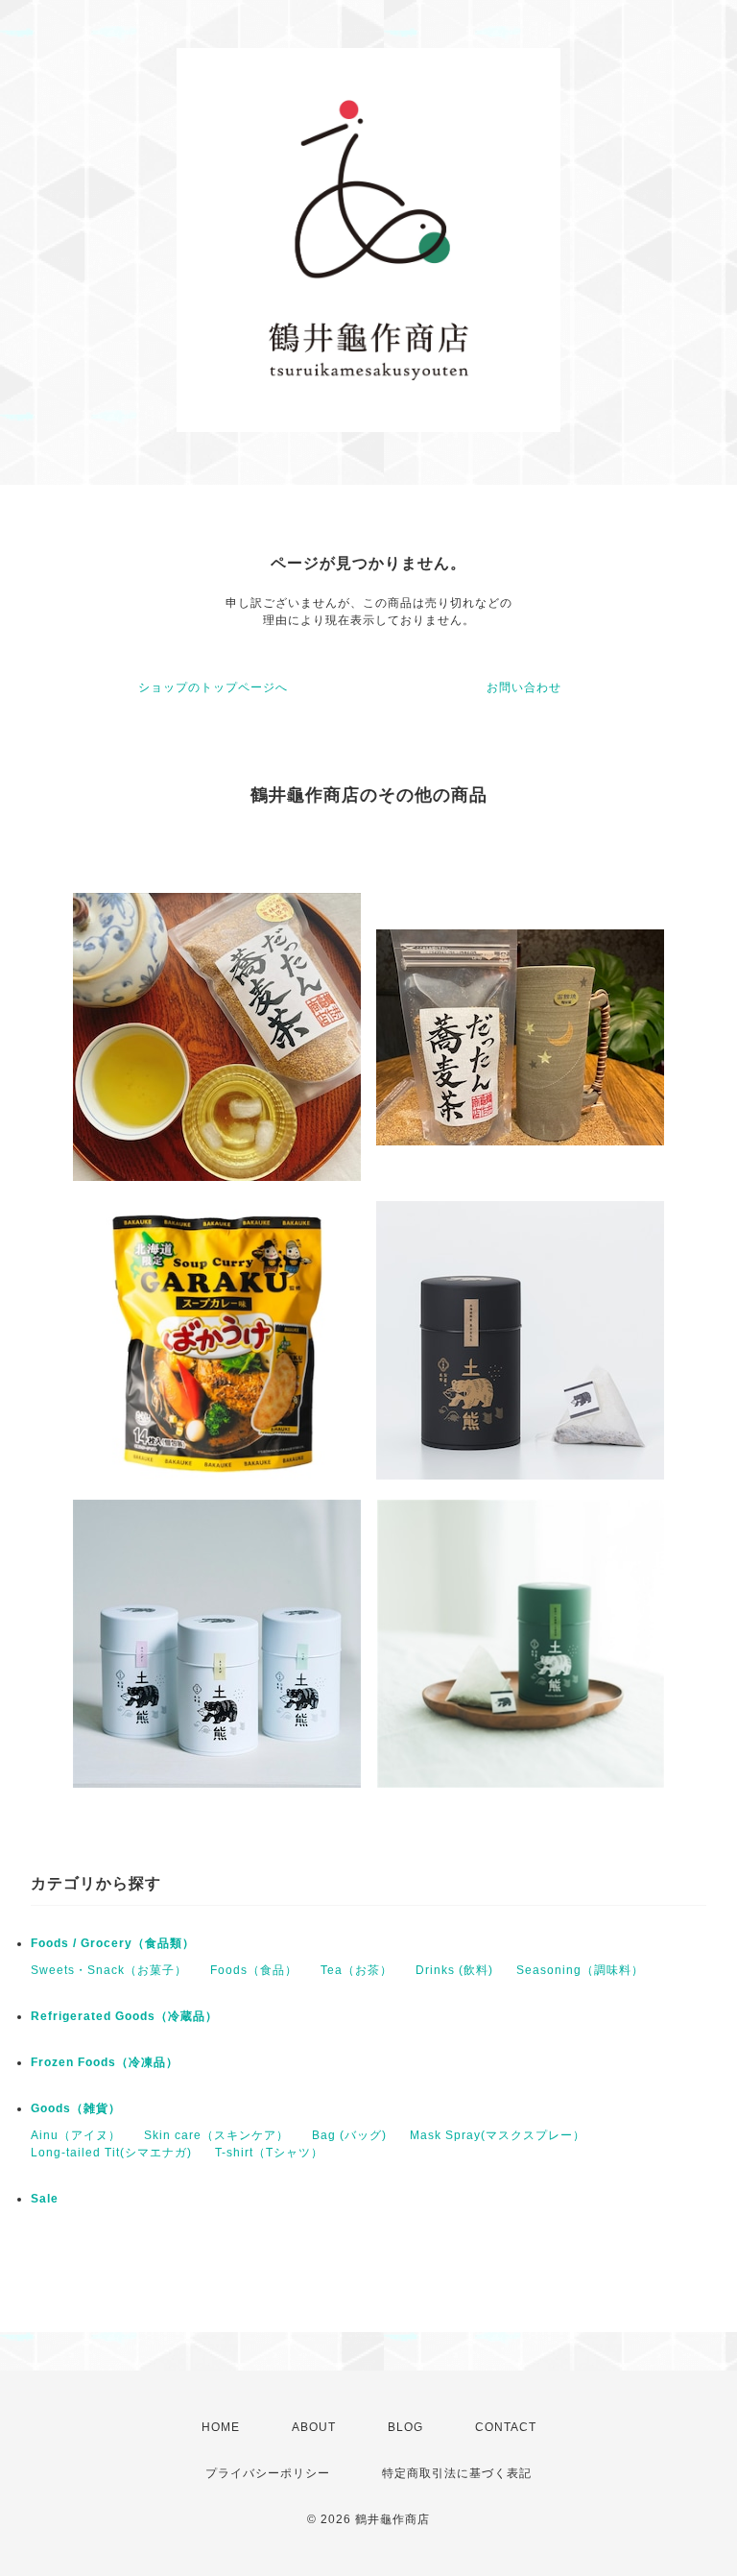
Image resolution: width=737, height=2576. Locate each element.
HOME (221, 2427)
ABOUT (314, 2427)
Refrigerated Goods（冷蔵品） (124, 2016)
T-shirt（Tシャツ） (269, 2153)
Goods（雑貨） (76, 2108)
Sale (45, 2199)
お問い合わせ (524, 687)
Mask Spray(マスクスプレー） (498, 2135)
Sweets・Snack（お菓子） (109, 1970)
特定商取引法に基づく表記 (457, 2473)
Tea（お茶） (357, 1970)
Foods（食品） (254, 1970)
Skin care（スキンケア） (216, 2135)
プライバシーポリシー (268, 2473)
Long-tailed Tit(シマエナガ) (111, 2153)
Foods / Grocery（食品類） (113, 1943)
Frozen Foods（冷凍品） (105, 2062)
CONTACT (506, 2427)
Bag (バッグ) (349, 2135)
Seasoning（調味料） (580, 1970)
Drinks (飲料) (454, 1970)
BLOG (405, 2427)
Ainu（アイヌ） (76, 2135)
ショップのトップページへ (213, 687)
